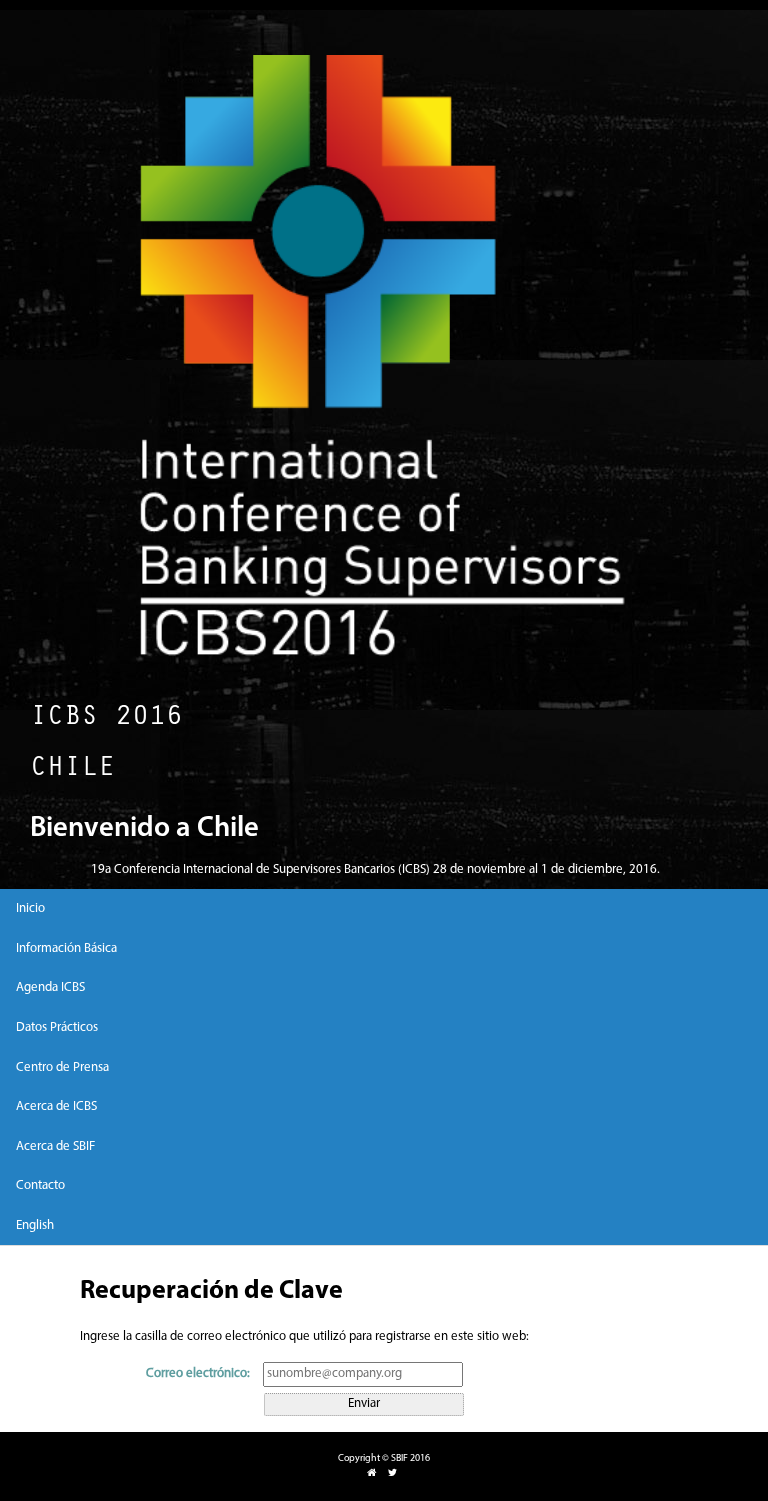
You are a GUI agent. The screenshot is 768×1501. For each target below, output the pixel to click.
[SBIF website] (371, 1473)
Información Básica (66, 948)
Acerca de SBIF (55, 1146)
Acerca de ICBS (56, 1106)
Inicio (30, 908)
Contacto (40, 1185)
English (35, 1225)
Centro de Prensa (62, 1067)
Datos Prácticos (57, 1027)
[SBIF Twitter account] (392, 1473)
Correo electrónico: (198, 1373)
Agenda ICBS (50, 987)
